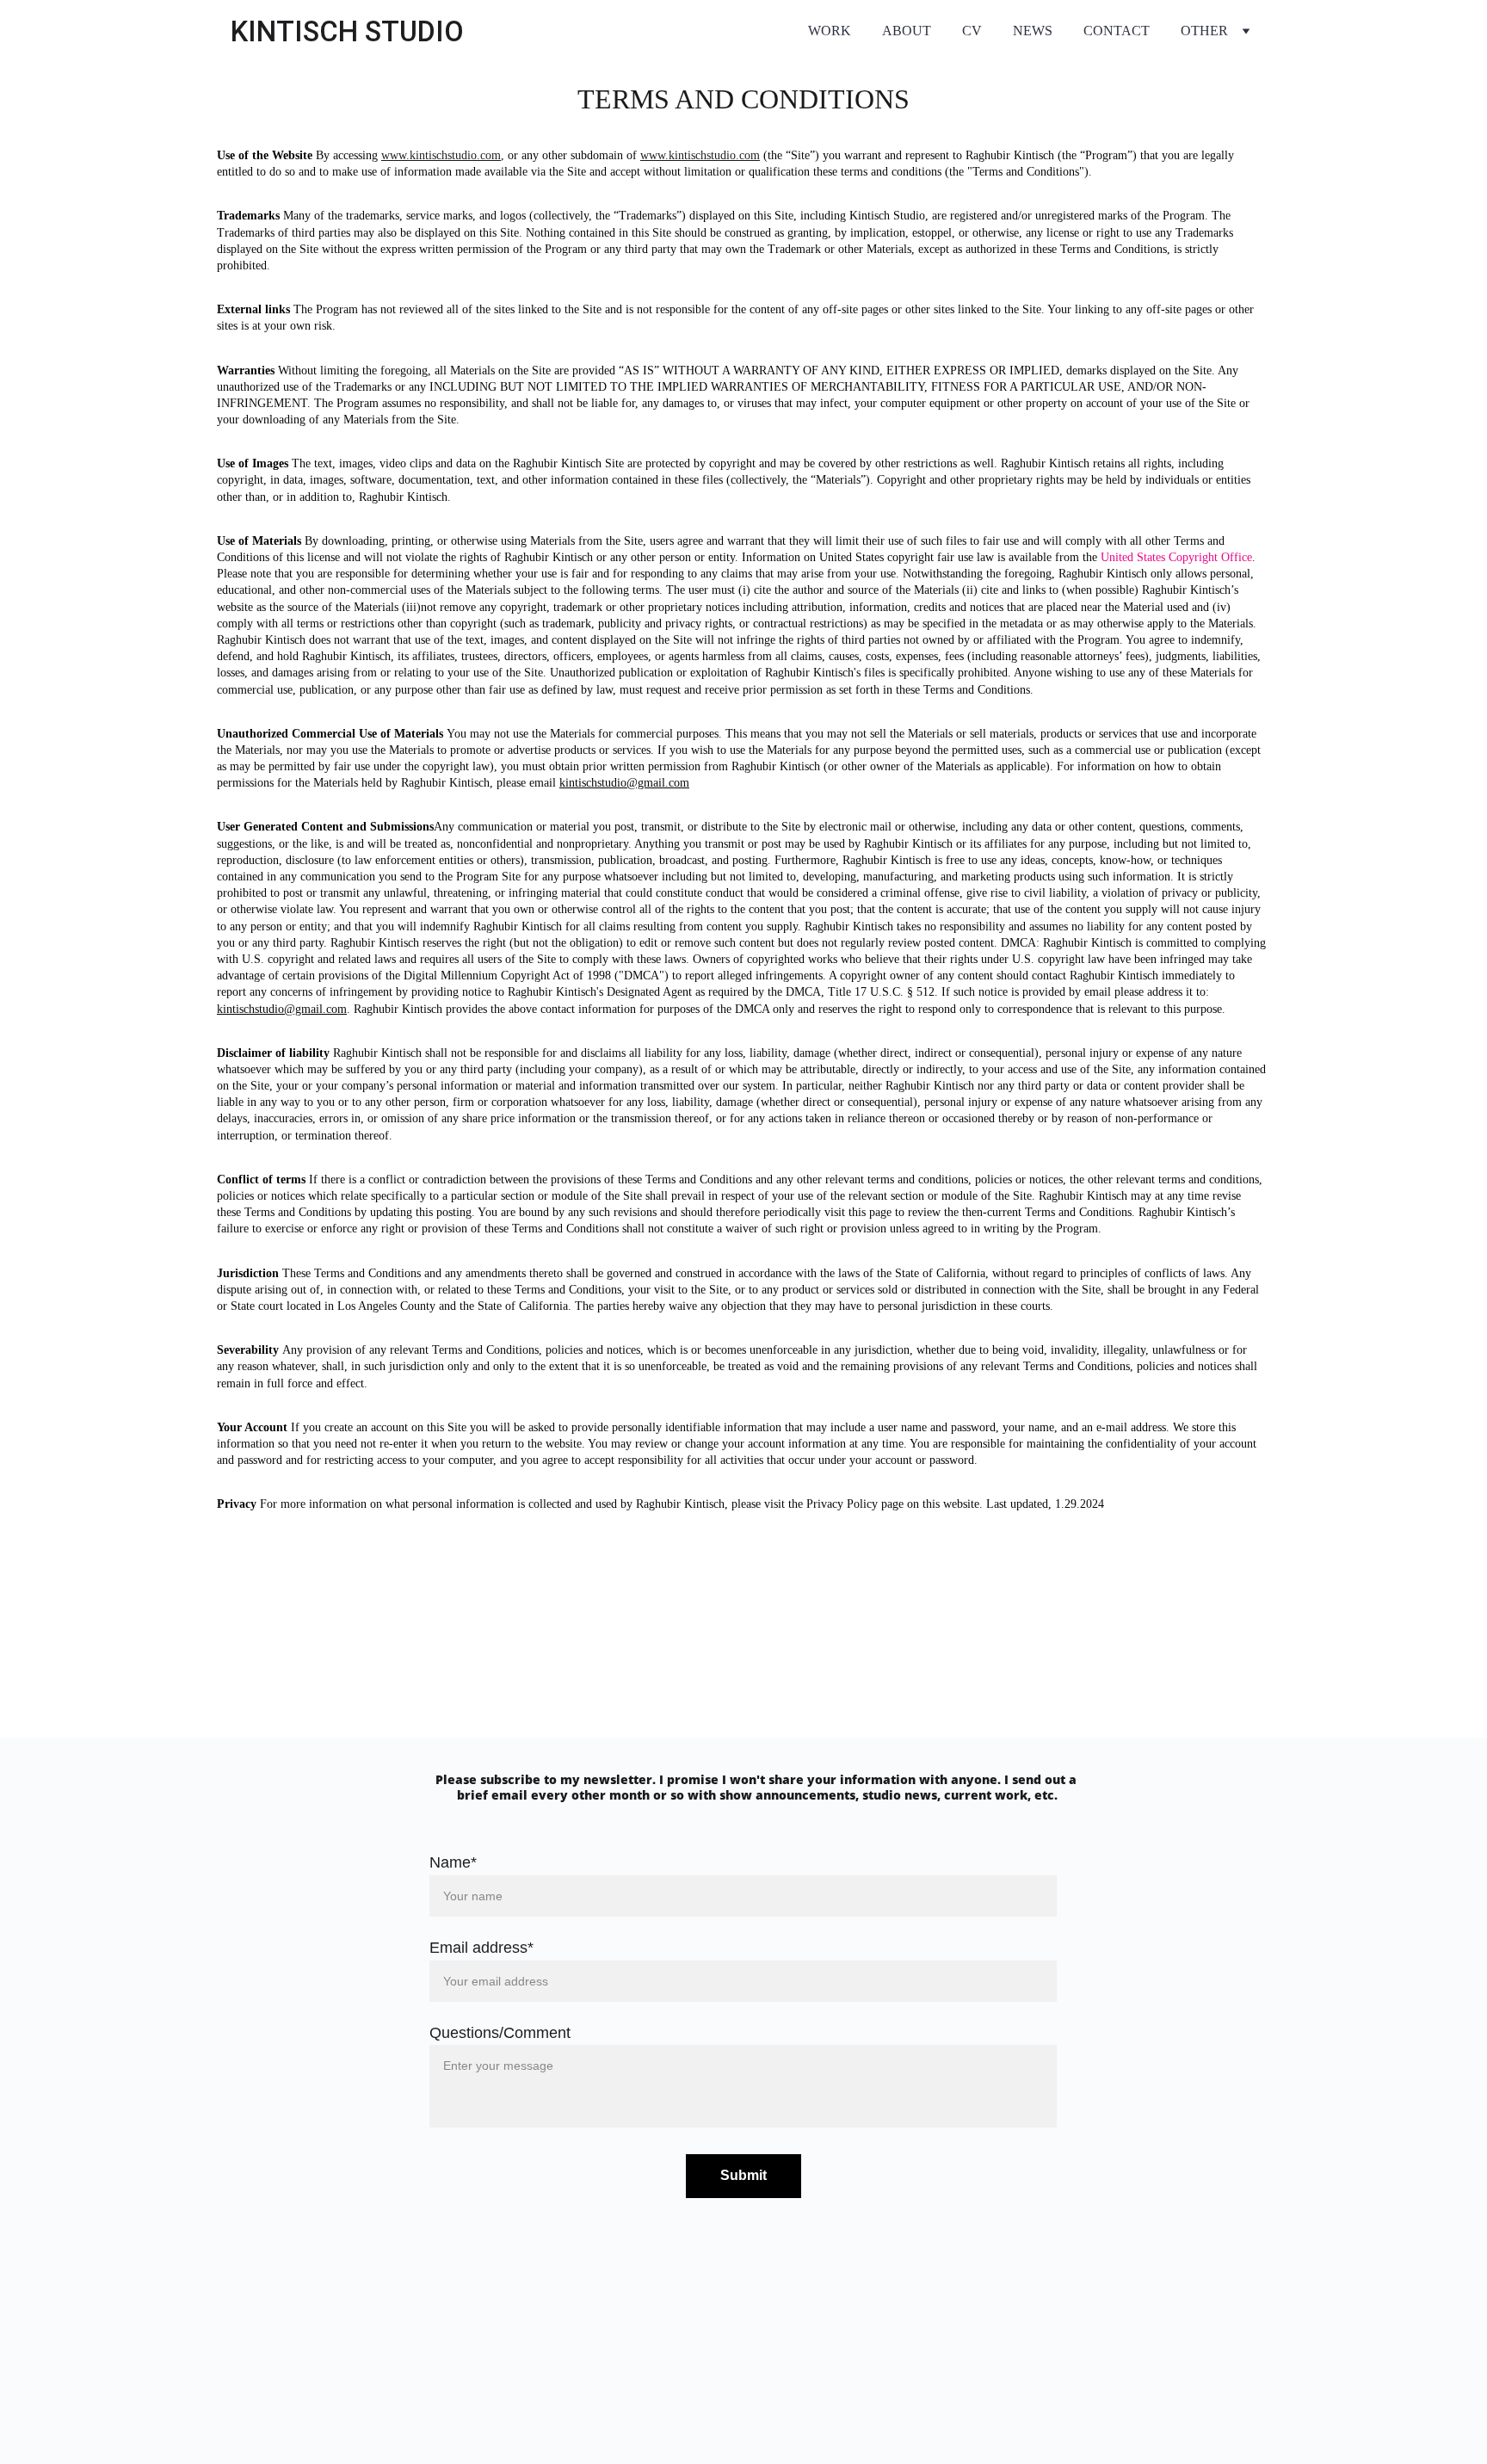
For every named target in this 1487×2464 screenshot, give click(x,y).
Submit (743, 2175)
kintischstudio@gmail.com (624, 783)
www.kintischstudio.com (441, 155)
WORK (830, 31)
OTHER (1204, 31)
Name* (453, 1862)
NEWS (1033, 31)
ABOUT (907, 31)
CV (972, 31)
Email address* (481, 1948)
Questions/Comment (500, 2033)
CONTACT (1117, 31)
